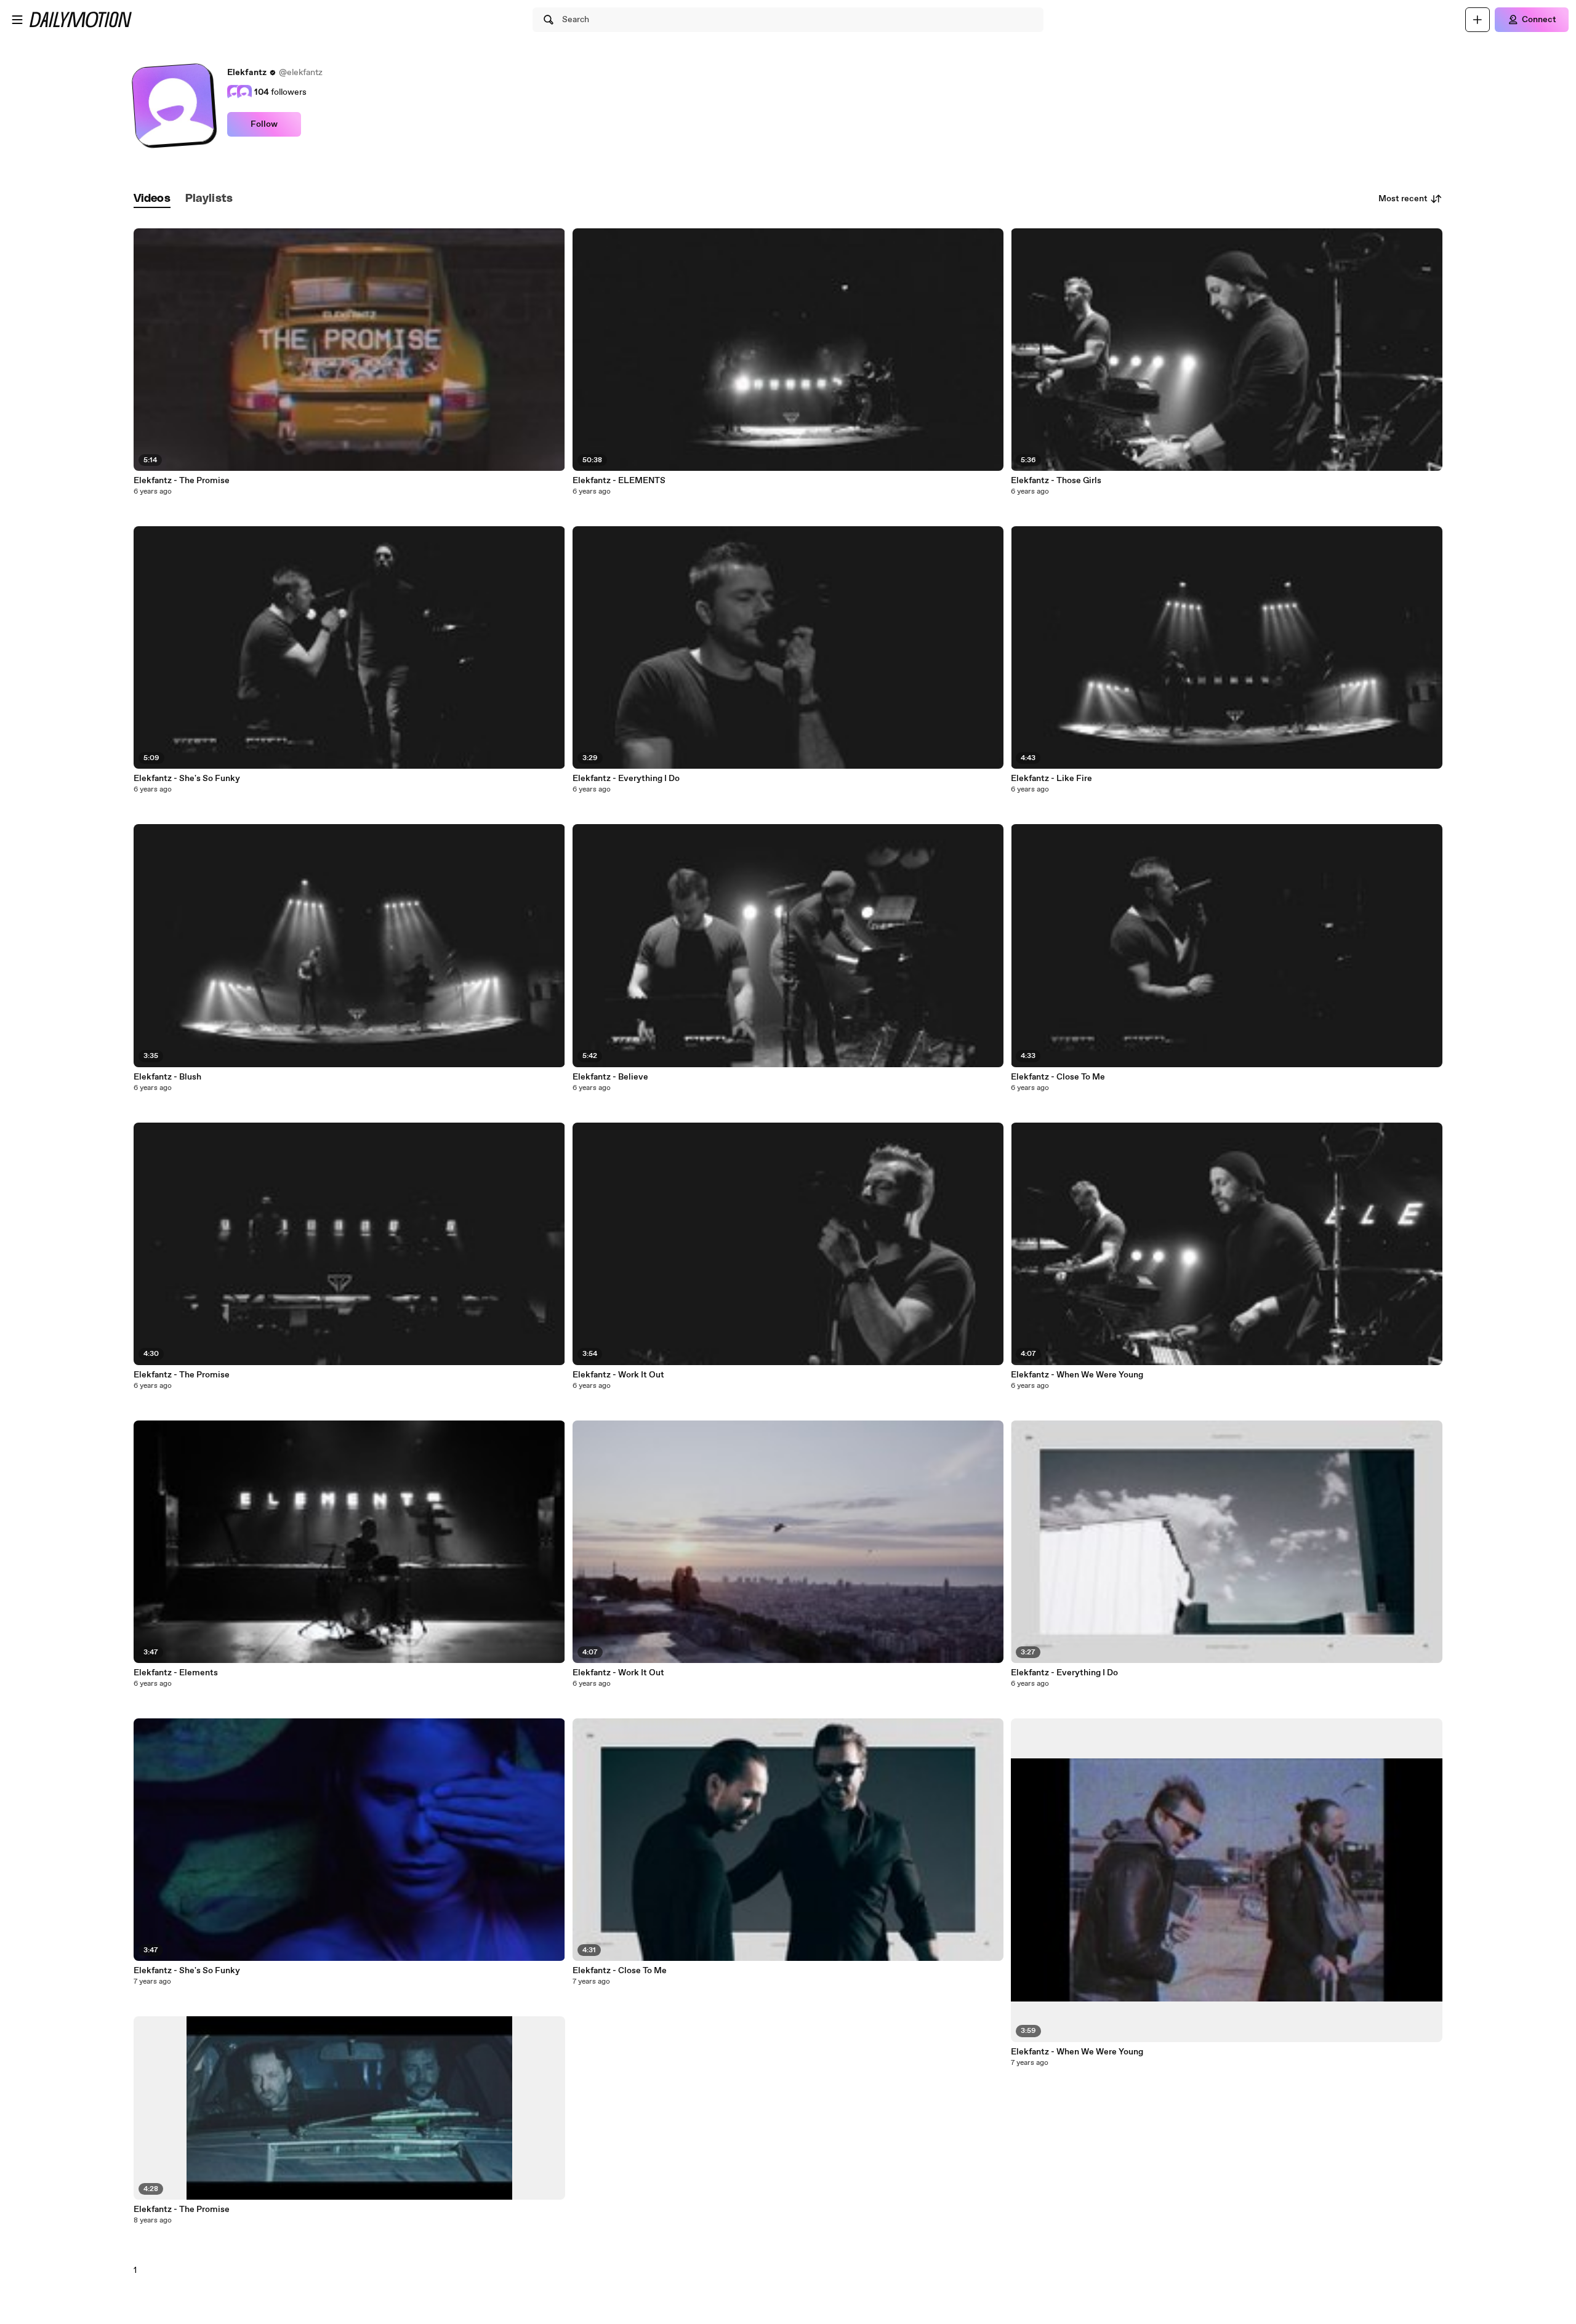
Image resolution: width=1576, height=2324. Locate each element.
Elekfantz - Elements (176, 1673)
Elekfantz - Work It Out (618, 1375)
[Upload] (1477, 20)
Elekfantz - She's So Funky (187, 779)
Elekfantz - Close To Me (620, 1971)
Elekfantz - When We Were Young (1077, 1375)
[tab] (152, 199)
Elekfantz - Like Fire (1051, 779)
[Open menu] (17, 20)
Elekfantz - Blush (167, 1077)
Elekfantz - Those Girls (1056, 481)
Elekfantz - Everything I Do (626, 779)
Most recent (1403, 199)
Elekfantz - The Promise (182, 481)
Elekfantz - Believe (610, 1077)
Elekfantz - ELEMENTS (619, 481)
